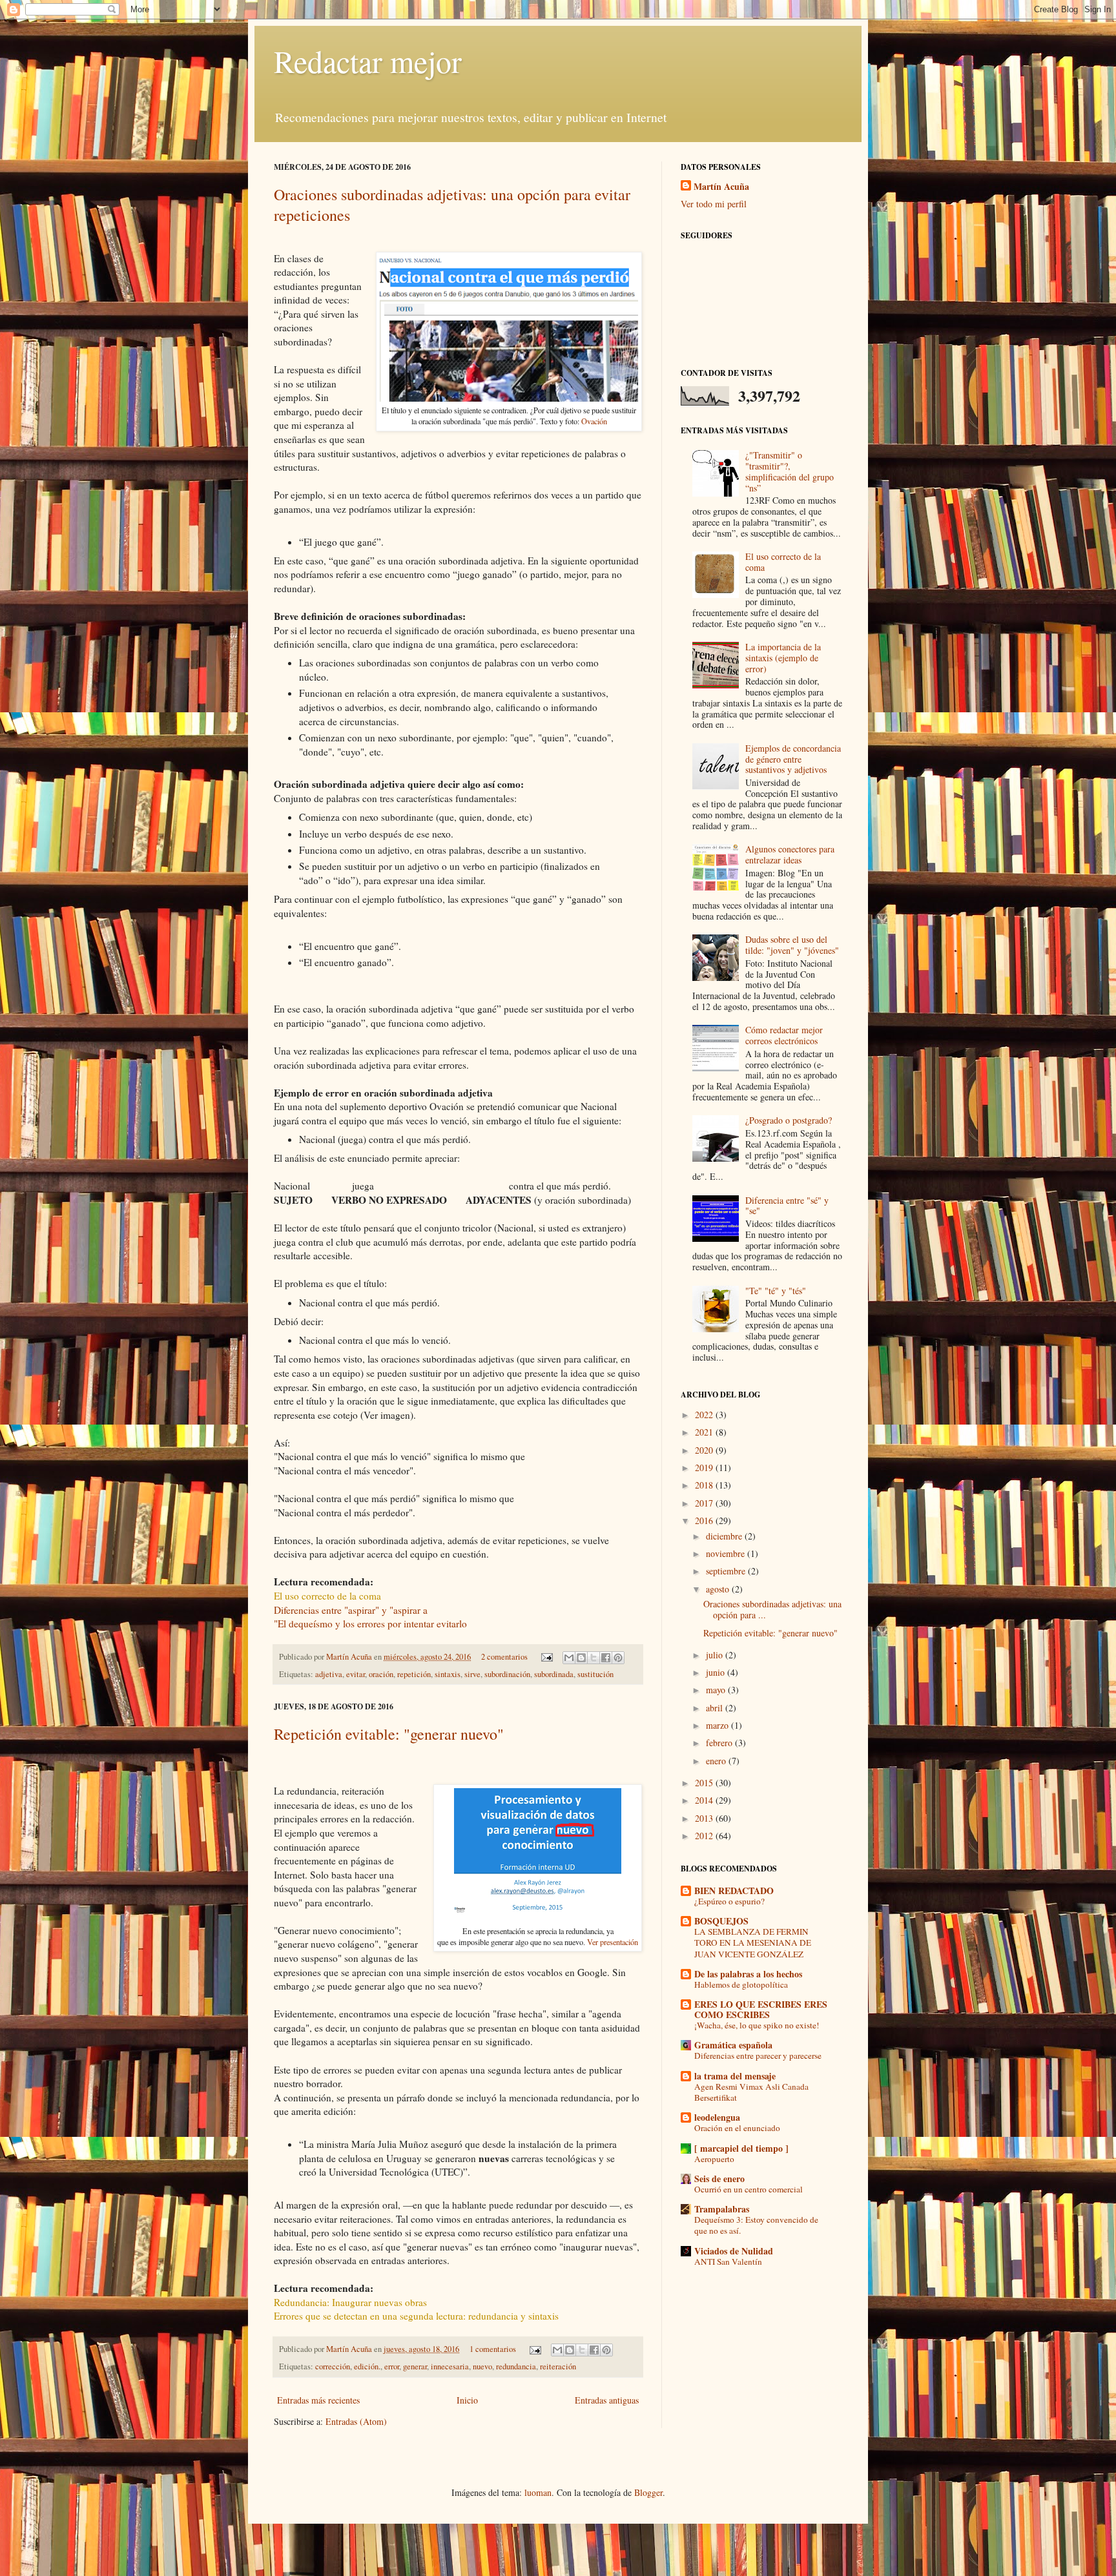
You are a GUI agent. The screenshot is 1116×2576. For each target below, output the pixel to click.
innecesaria (450, 2366)
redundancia (516, 2366)
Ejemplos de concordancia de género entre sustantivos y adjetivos (793, 759)
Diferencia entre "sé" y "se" (787, 1206)
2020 (705, 1450)
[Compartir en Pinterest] (618, 1658)
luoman (538, 2492)
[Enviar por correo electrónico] (569, 1658)
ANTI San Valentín (728, 2262)
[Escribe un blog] (581, 1658)
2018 (705, 1485)
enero (717, 1761)
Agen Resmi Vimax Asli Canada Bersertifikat (751, 2092)
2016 (705, 1520)
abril (716, 1708)
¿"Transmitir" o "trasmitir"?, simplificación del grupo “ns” (790, 471)
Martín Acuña (350, 1657)
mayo (717, 1690)
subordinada (554, 1674)
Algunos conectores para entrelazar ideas (790, 854)
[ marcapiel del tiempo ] (741, 2148)
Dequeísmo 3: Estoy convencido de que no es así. (756, 2225)
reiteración (558, 2366)
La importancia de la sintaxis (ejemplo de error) (783, 658)
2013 (705, 1818)
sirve (472, 1674)
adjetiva (329, 1674)
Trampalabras (722, 2209)
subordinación (507, 1674)
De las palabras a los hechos (748, 1974)
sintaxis (448, 1674)
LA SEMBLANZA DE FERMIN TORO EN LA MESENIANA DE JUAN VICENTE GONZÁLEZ (753, 1943)
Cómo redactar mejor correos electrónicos (784, 1035)
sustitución (595, 1674)
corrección (333, 2366)
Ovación (594, 421)
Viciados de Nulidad (734, 2251)
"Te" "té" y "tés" (776, 1291)
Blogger (648, 2492)
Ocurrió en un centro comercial (749, 2189)
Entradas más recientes (318, 2400)
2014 (705, 1800)
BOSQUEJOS (721, 1921)
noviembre (727, 1553)
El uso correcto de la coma (783, 562)
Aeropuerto (714, 2159)
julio (716, 1655)
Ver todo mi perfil (714, 204)
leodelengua (717, 2117)
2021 (705, 1432)
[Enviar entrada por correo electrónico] (546, 1657)
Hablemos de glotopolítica (741, 1984)
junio (717, 1672)
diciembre (725, 1536)
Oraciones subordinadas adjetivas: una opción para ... (772, 1609)
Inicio (467, 2400)
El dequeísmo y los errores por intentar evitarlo (372, 1623)
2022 (705, 1415)
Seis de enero (719, 2179)
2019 (705, 1468)
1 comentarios (493, 2349)
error (392, 2366)
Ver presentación (613, 1942)
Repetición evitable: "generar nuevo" (389, 1734)
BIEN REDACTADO (734, 1891)
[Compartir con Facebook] (606, 1658)
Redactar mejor (368, 61)
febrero (720, 1743)
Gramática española (733, 2045)
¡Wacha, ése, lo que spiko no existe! (757, 2025)
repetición (414, 1674)
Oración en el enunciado (737, 2128)
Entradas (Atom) (356, 2421)
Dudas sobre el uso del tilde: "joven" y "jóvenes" (792, 945)
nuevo (482, 2366)
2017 (705, 1503)
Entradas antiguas (607, 2400)
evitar (356, 1674)
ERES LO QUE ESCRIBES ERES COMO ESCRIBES (761, 2009)
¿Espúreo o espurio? (729, 1901)
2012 (705, 1836)
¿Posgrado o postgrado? (789, 1120)
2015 (705, 1783)
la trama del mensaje (735, 2076)
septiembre (727, 1571)
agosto (719, 1589)
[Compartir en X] (594, 1658)
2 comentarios (504, 1657)
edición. (367, 2366)
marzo (718, 1725)
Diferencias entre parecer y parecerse (758, 2056)
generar (415, 2366)
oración (381, 1674)
